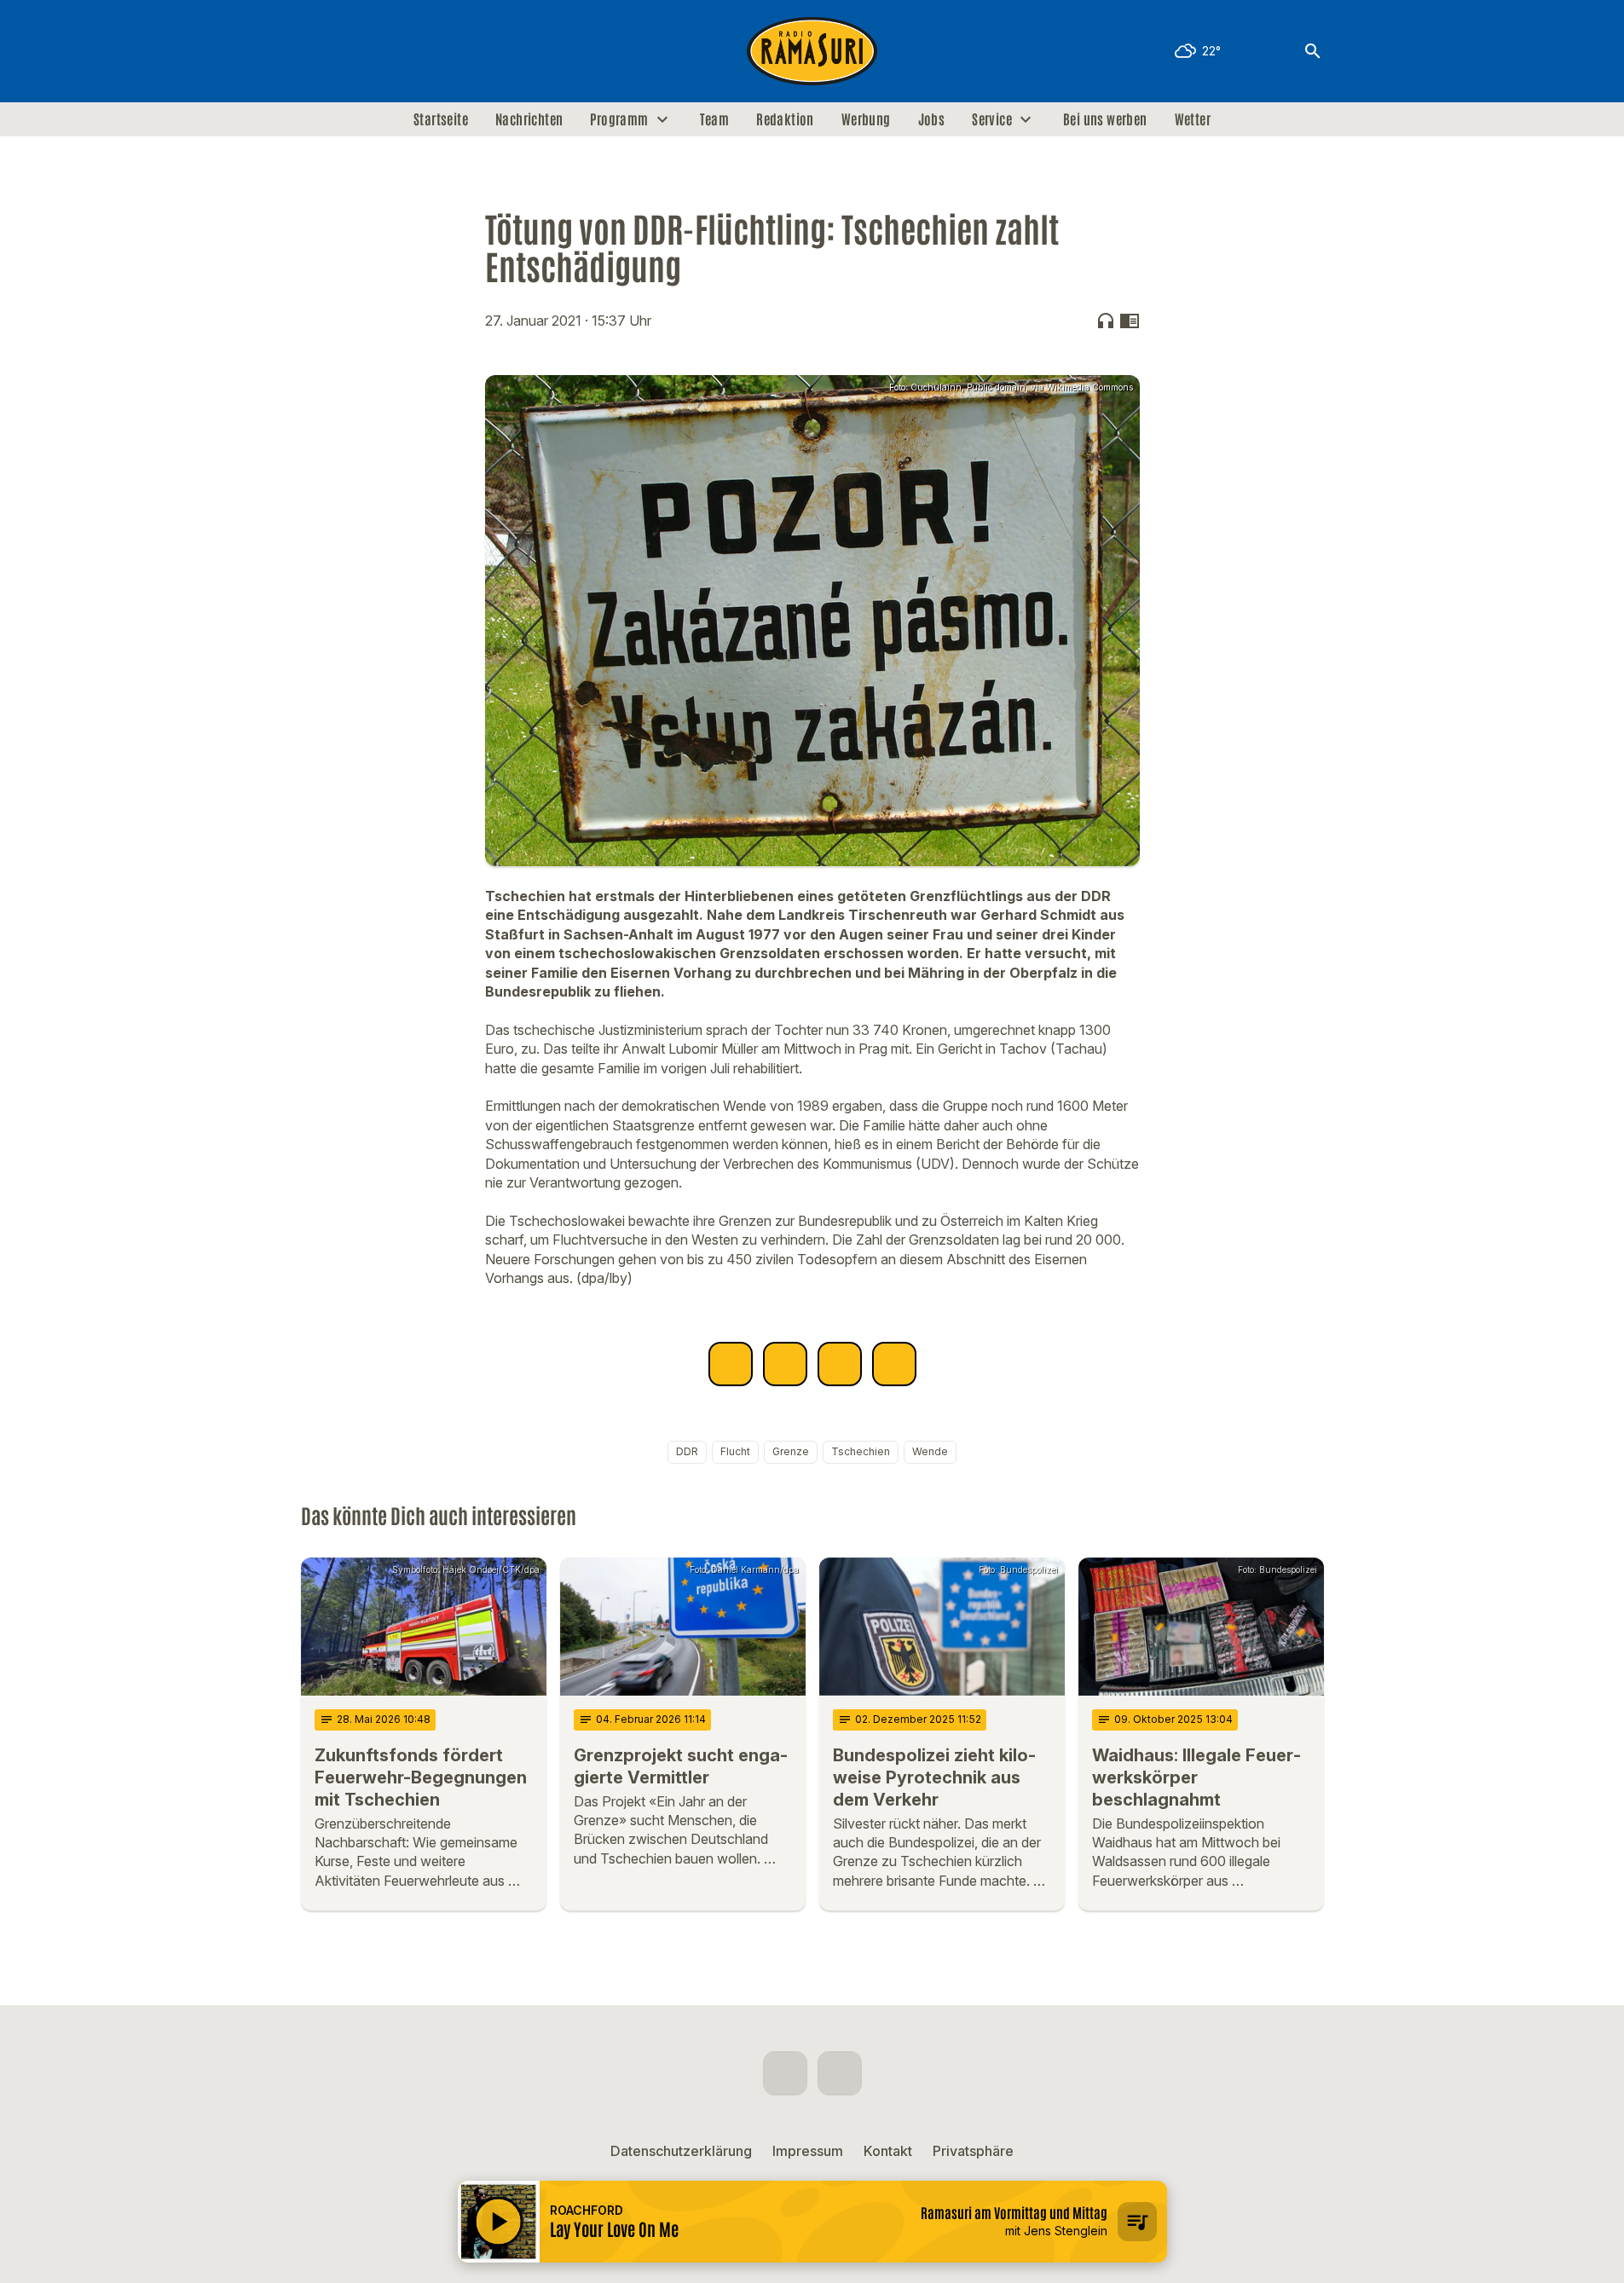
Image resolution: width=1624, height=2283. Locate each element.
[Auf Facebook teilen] (731, 1364)
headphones (1106, 321)
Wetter (1193, 119)
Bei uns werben (1105, 119)
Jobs (932, 119)
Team (715, 119)
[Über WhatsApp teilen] (840, 1364)
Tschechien (861, 1451)
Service (992, 119)
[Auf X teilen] (785, 1364)
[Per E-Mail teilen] (894, 1364)
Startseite (441, 119)
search (1313, 51)
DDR (687, 1451)
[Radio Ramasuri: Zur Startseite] (812, 51)
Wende (930, 1451)
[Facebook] (318, 51)
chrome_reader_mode (1130, 321)
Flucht (735, 1451)
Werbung (866, 119)
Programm (619, 119)
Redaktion (785, 119)
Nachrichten (529, 119)
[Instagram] (352, 51)
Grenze (791, 1451)
